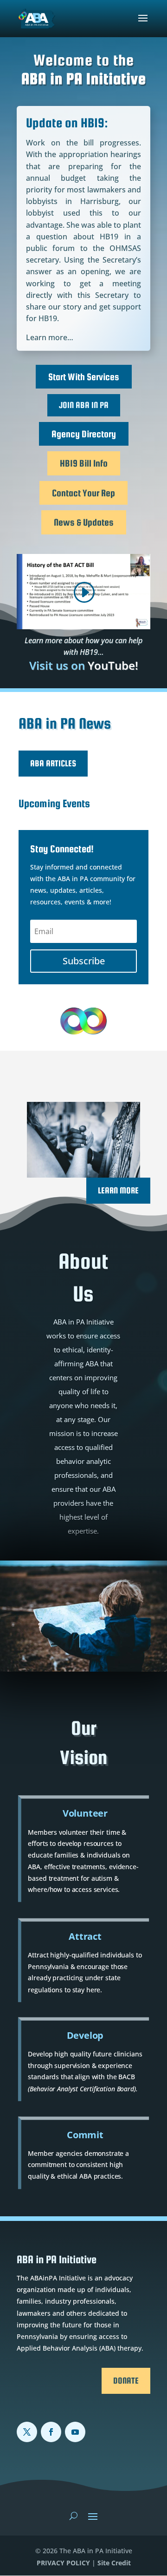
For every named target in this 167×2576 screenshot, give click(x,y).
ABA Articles (53, 763)
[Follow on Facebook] (51, 2432)
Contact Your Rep (83, 493)
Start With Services (84, 377)
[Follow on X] (27, 2432)
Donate (126, 2381)
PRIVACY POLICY (63, 2563)
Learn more (118, 1190)
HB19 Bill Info (84, 463)
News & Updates (84, 522)
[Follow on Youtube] (75, 2432)
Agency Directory (84, 434)
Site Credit (114, 2563)
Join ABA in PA (84, 405)
